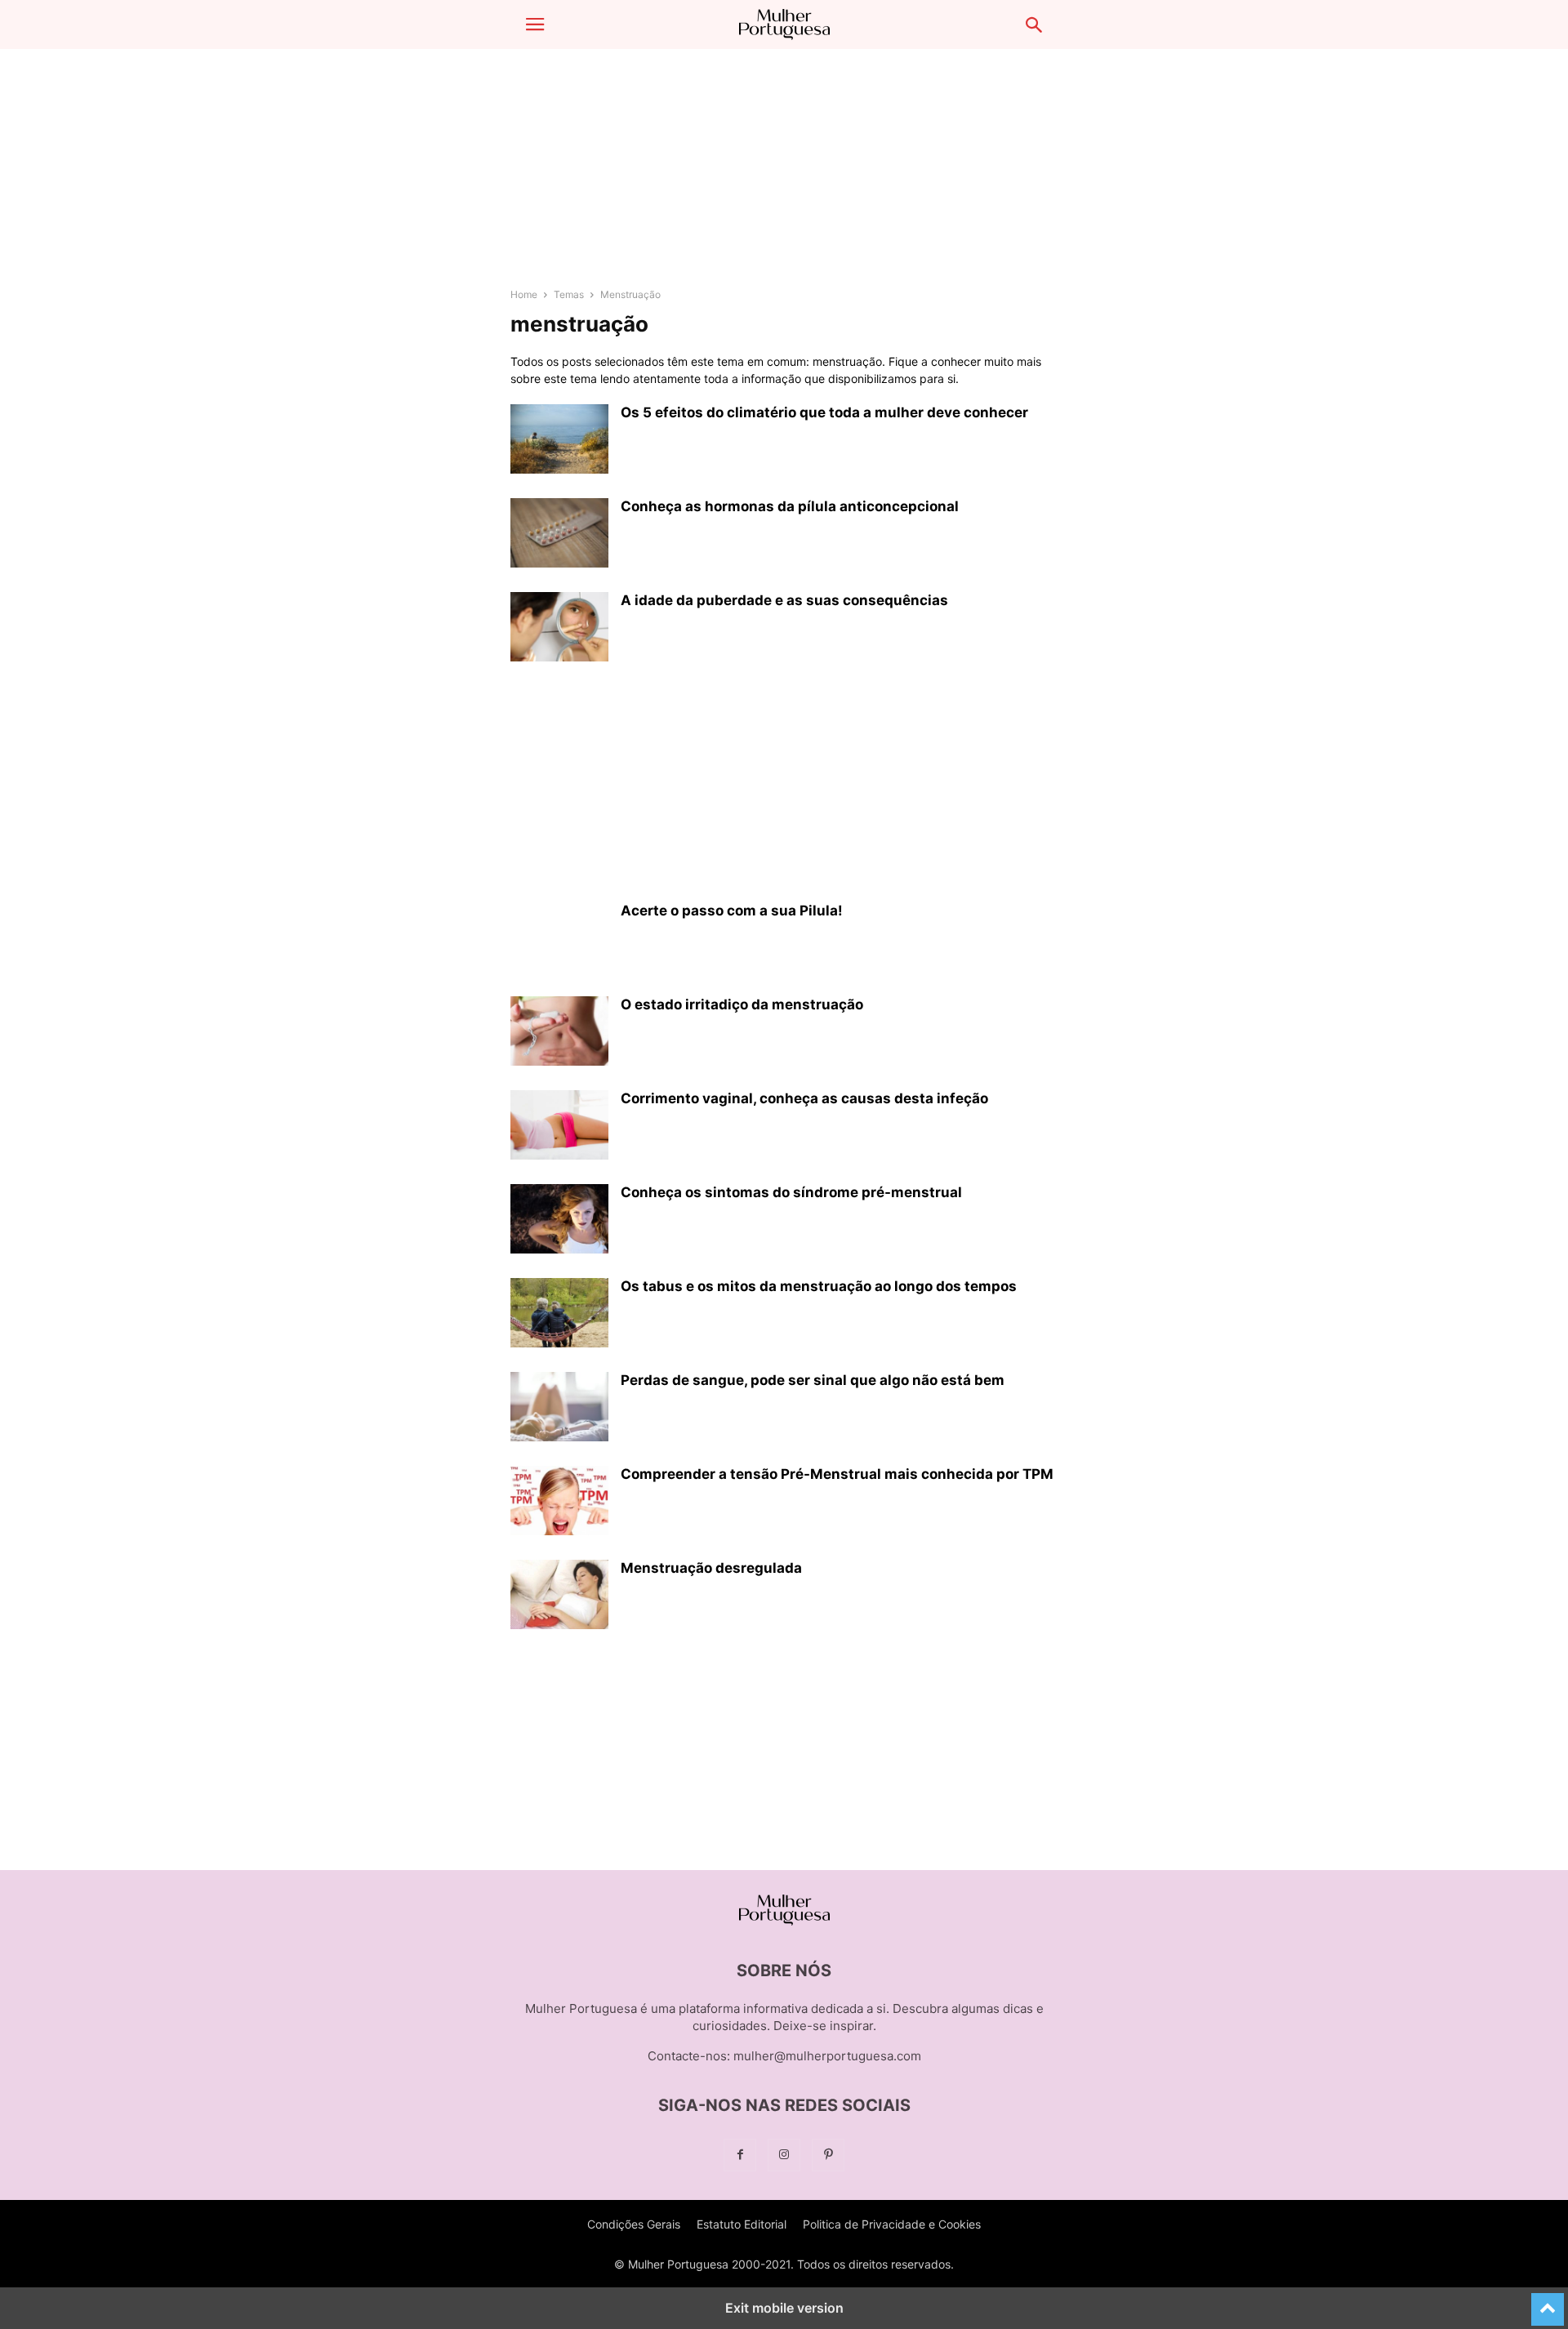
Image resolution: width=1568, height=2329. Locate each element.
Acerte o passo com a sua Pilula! (732, 911)
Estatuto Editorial (742, 2224)
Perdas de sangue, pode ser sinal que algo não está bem (813, 1380)
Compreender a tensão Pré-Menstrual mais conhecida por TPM (837, 1474)
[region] (784, 176)
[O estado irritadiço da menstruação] (559, 1033)
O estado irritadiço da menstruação (742, 1004)
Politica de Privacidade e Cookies (892, 2224)
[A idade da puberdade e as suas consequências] (559, 629)
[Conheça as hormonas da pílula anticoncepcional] (559, 535)
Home (524, 294)
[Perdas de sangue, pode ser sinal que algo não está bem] (559, 1409)
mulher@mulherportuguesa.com (827, 2056)
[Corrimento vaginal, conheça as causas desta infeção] (559, 1127)
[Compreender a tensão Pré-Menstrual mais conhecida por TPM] (559, 1503)
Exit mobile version (784, 2308)
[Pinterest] (828, 2155)
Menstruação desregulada (711, 1568)
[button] (535, 24)
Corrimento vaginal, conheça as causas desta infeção (804, 1098)
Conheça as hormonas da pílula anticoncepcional (790, 506)
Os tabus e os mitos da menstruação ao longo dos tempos (819, 1286)
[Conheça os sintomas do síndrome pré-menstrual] (559, 1221)
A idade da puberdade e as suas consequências (784, 600)
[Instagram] (784, 2155)
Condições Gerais (634, 2224)
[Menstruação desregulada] (559, 1596)
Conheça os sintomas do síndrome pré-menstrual (791, 1192)
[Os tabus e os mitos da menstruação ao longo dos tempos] (559, 1315)
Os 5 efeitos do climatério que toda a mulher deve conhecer (824, 412)
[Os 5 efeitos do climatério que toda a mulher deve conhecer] (559, 441)
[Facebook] (740, 2155)
